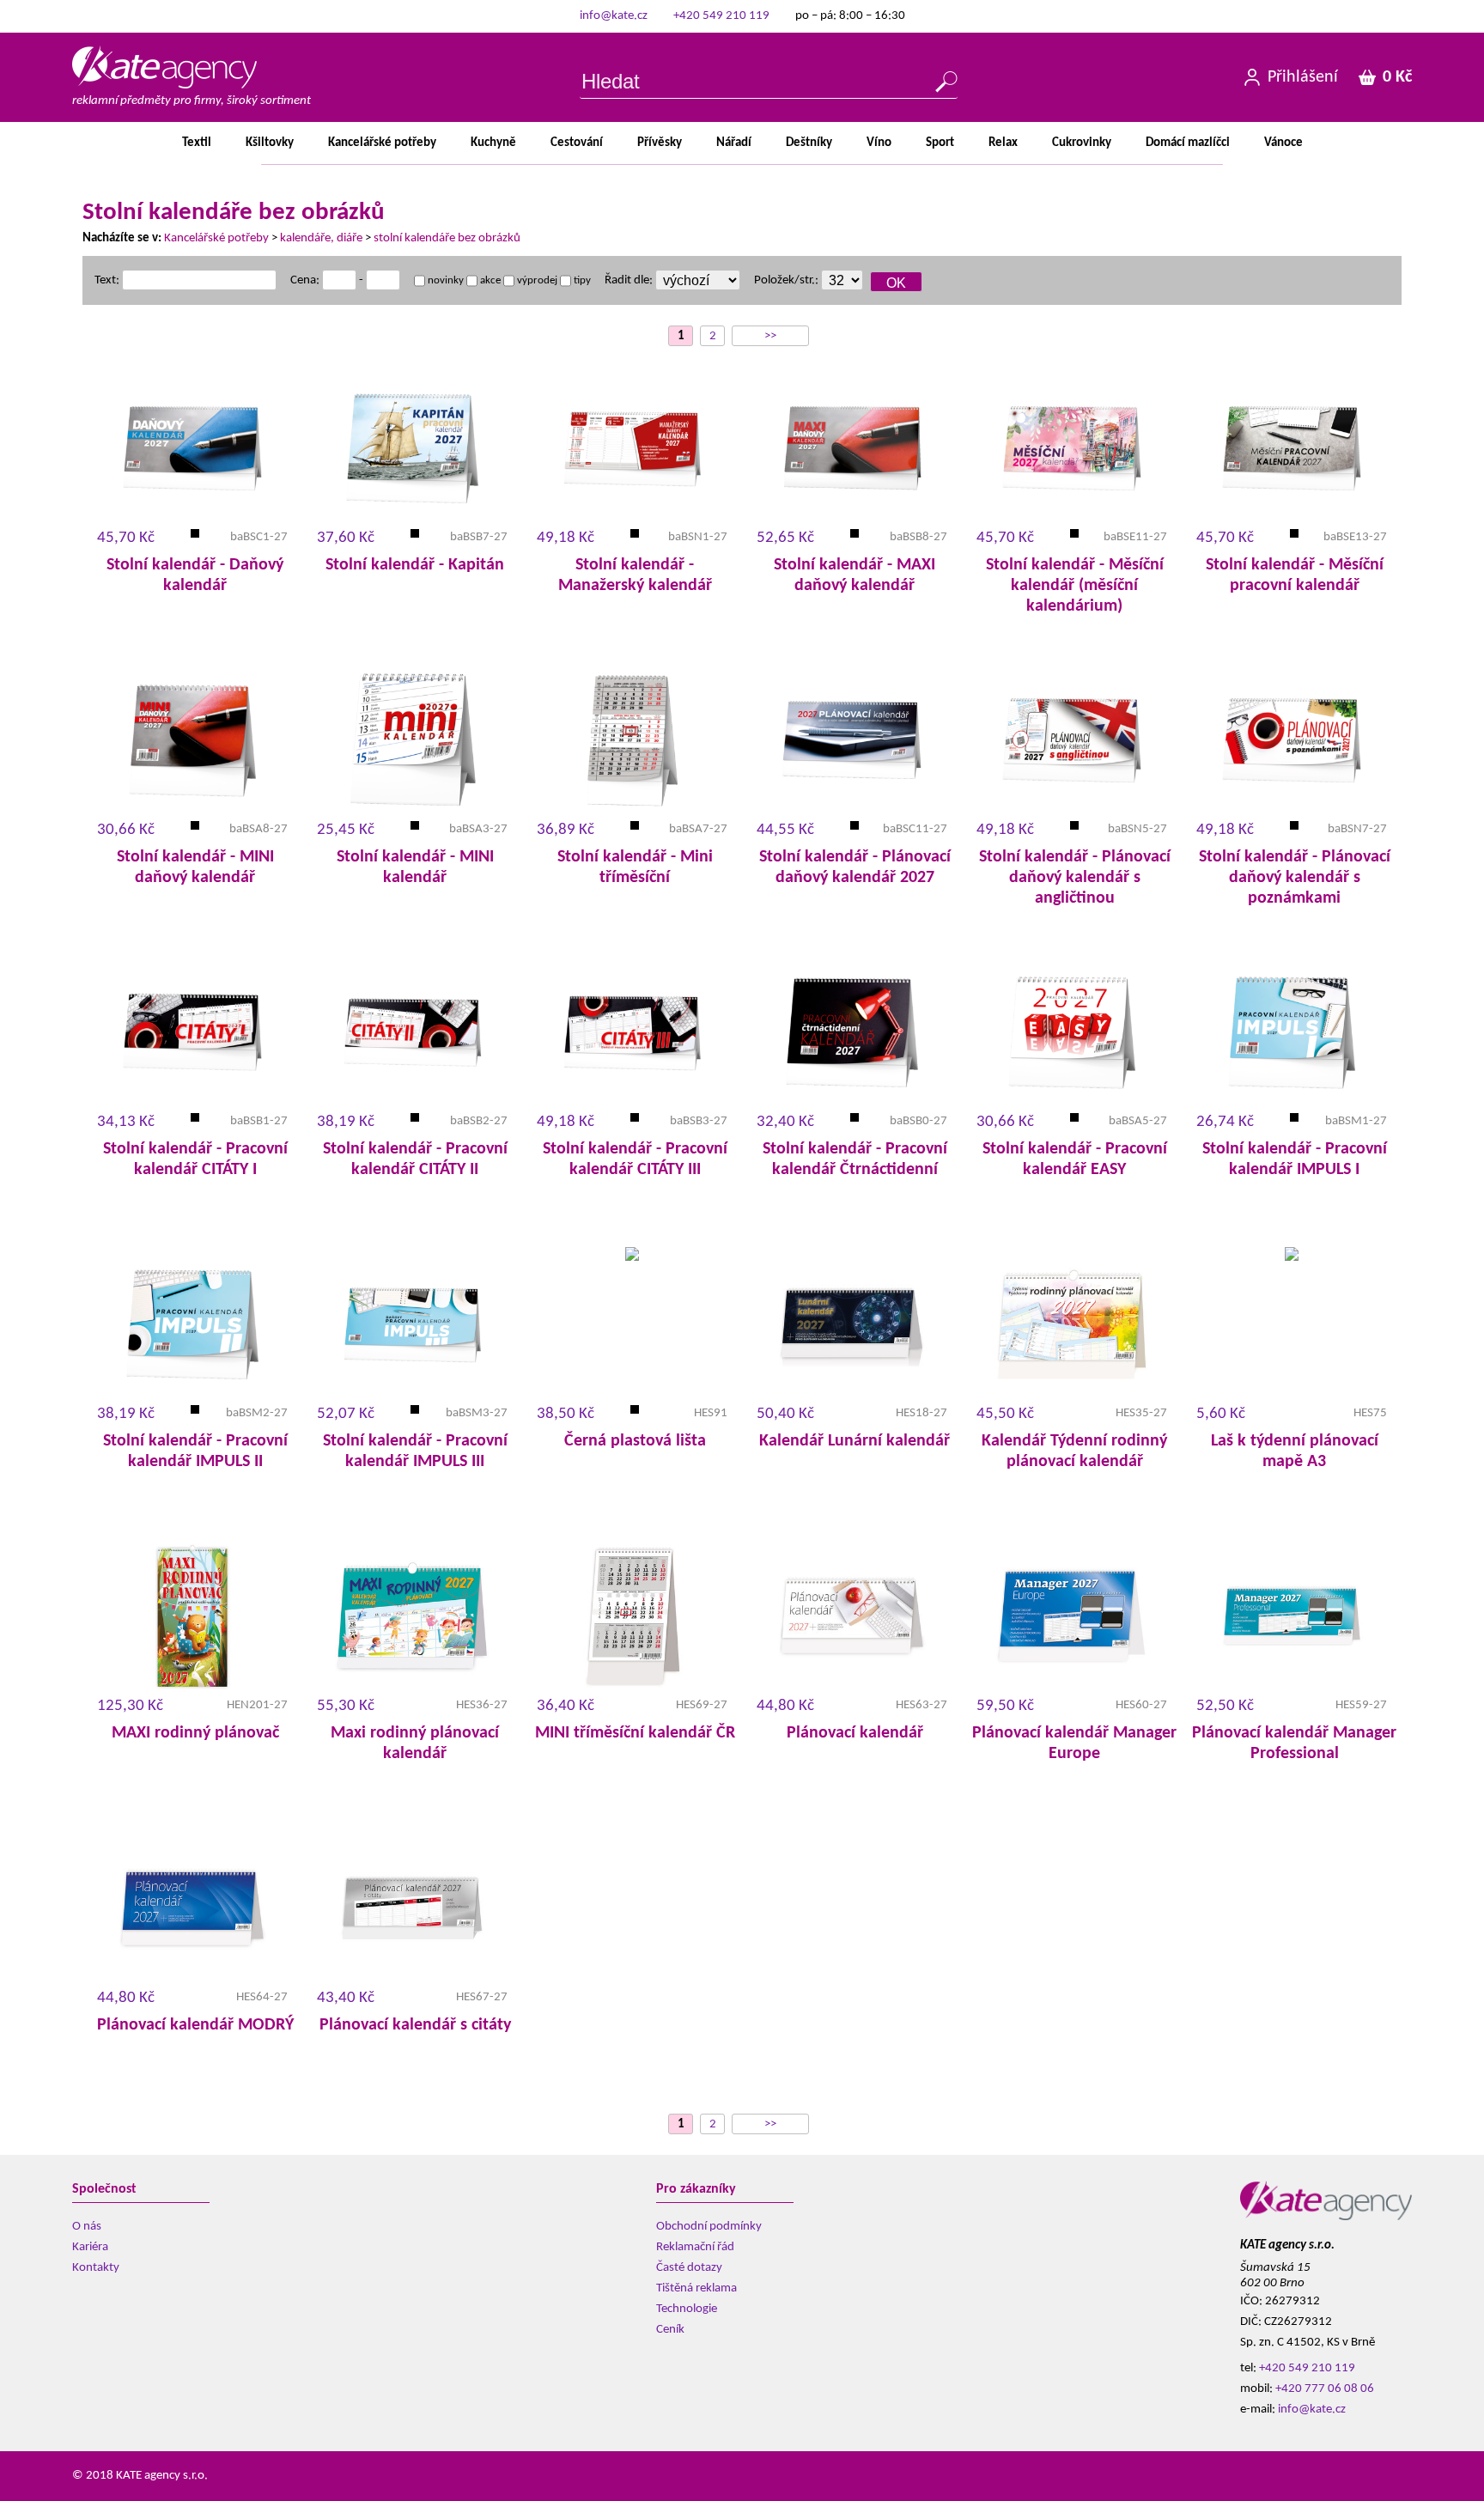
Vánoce (1283, 143)
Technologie (687, 2309)
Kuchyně (493, 143)
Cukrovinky (1082, 143)
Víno (879, 143)
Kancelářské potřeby (216, 238)
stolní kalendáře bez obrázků (447, 238)
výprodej (536, 280)
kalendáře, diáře (321, 238)
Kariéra (90, 2247)
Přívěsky (660, 143)
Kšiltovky (270, 143)
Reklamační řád (695, 2247)
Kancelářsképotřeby (382, 143)
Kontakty (96, 2268)
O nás (87, 2227)
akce (489, 280)
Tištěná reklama (696, 2288)
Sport (940, 143)
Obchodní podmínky (709, 2227)
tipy (581, 280)
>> (770, 336)
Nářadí (734, 143)
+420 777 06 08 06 (1325, 2389)
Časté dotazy (689, 2268)
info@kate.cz (614, 16)
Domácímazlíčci (1188, 143)
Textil (197, 143)
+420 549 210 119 (721, 16)
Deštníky (809, 143)
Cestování (577, 143)
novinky (444, 280)
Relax (1003, 143)
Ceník (670, 2330)
